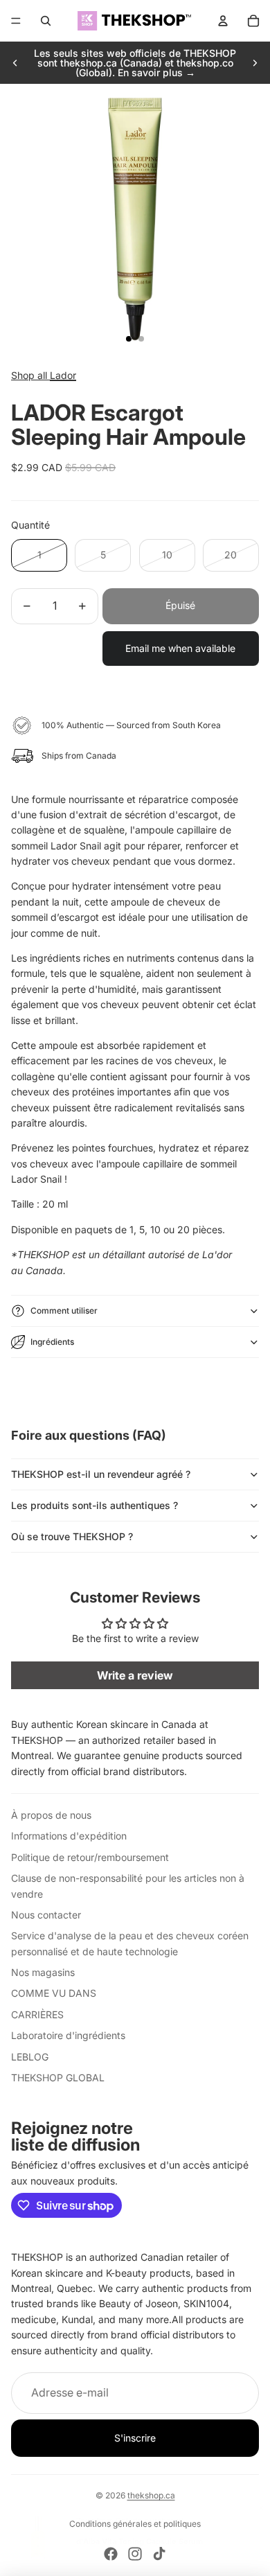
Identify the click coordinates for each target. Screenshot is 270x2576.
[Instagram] (135, 2554)
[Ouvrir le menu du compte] (223, 21)
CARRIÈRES (37, 2014)
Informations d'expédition (69, 1836)
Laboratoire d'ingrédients (68, 2035)
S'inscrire (135, 2438)
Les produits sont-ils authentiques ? (94, 1505)
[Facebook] (111, 2554)
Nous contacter (46, 1915)
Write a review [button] (135, 1675)
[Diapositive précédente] (15, 63)
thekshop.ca (151, 2495)
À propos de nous (51, 1815)
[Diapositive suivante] (255, 63)
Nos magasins (43, 1972)
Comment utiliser (64, 1311)
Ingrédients (52, 1342)
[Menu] (16, 21)
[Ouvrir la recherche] (46, 21)
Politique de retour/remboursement (90, 1857)
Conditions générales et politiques (135, 2524)
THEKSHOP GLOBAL (58, 2077)
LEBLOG (30, 2057)
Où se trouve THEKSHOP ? (72, 1536)
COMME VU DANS (54, 1993)
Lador (63, 375)
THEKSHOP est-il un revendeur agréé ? (101, 1474)
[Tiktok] (159, 2554)
